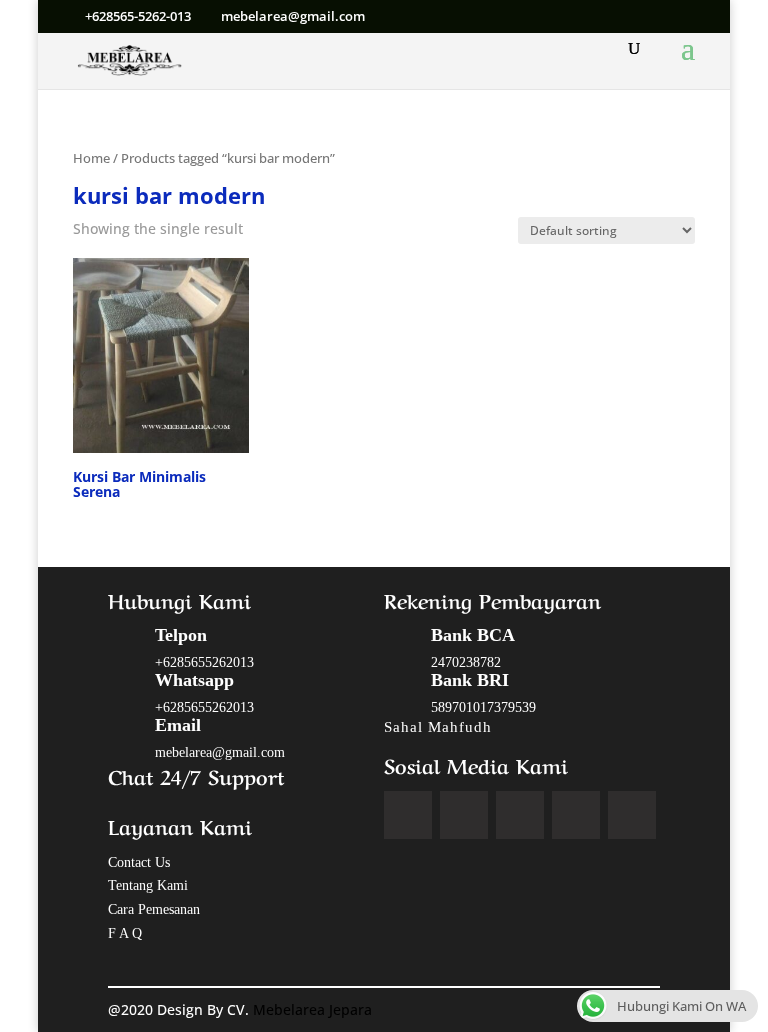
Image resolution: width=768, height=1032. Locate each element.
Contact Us (139, 862)
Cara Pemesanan (154, 909)
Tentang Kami (148, 885)
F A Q (125, 933)
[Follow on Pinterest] (576, 815)
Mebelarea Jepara (314, 1009)
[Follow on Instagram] (520, 815)
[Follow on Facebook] (408, 815)
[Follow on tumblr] (632, 815)
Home (91, 158)
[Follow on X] (464, 815)
